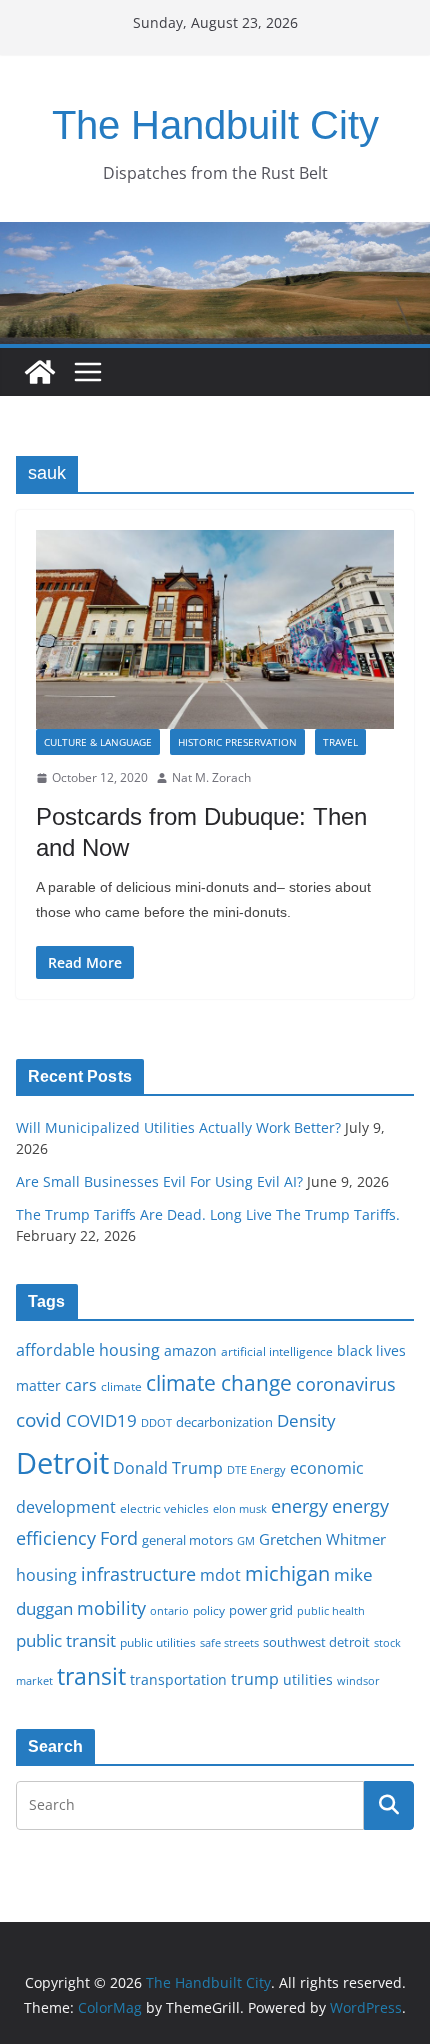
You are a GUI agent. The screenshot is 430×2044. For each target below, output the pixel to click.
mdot (220, 1575)
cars (81, 1385)
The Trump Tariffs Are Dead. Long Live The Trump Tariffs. (208, 1214)
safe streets (229, 1642)
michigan (287, 1573)
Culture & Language (98, 742)
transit (91, 1676)
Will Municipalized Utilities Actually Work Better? (178, 1127)
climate (121, 1386)
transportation (178, 1679)
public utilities (158, 1642)
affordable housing (88, 1350)
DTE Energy (256, 1470)
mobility (111, 1608)
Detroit (62, 1463)
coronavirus (346, 1384)
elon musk (240, 1508)
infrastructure (138, 1574)
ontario (169, 1611)
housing (46, 1575)
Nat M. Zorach (211, 777)
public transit (66, 1640)
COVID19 (101, 1420)
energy (299, 1506)
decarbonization (224, 1422)
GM (246, 1541)
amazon (190, 1350)
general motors (187, 1540)
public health (331, 1610)
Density (306, 1420)
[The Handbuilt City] (215, 236)
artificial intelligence (277, 1351)
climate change (219, 1382)
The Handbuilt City (215, 125)
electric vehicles (164, 1508)
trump (255, 1679)
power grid (261, 1610)
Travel (340, 742)
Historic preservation (237, 742)
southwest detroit (316, 1642)
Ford (119, 1537)
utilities (308, 1679)
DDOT (156, 1422)
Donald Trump (168, 1468)
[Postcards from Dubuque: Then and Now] (215, 629)
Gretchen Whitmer (322, 1539)
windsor (358, 1680)
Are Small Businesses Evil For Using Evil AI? (159, 1181)
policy (209, 1610)
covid (39, 1420)
